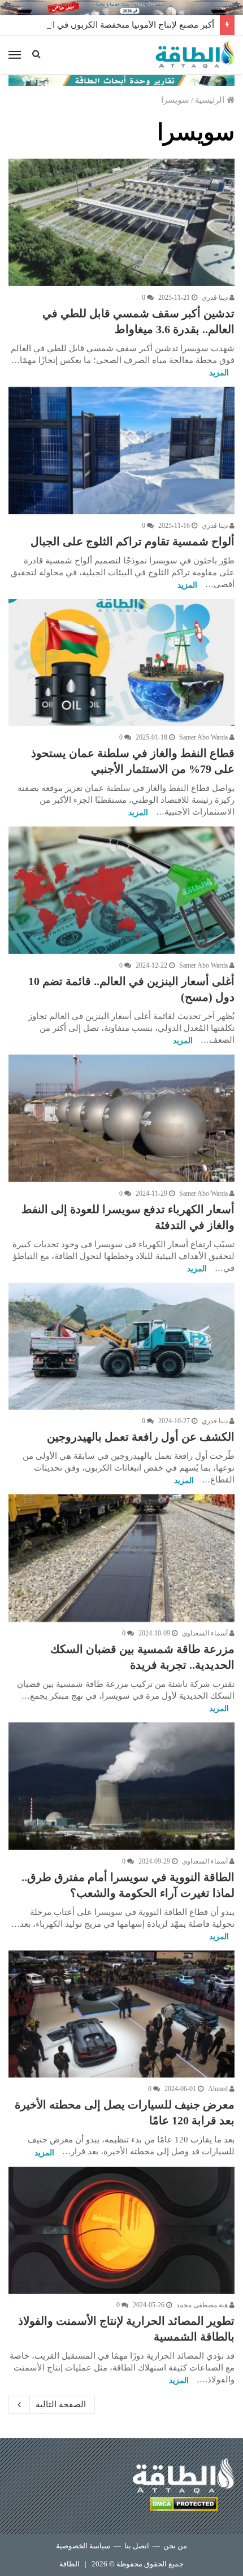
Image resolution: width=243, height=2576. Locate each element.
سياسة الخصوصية (83, 2546)
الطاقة (70, 2564)
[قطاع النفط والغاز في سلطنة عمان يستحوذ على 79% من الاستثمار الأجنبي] (121, 663)
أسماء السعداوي (206, 1633)
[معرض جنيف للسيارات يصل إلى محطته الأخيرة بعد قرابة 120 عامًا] (121, 2014)
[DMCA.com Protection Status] (184, 2506)
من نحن (175, 2546)
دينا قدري (216, 298)
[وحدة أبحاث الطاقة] (121, 80)
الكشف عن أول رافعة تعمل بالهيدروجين (141, 1437)
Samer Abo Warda (204, 737)
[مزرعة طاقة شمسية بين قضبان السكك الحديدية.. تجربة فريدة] (121, 1558)
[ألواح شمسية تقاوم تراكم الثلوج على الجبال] (121, 451)
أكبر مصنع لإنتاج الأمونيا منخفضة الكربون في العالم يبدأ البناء (107, 25)
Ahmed (219, 2089)
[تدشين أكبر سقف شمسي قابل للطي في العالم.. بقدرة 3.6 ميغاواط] (121, 222)
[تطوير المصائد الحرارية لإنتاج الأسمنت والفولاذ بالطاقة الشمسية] (121, 2231)
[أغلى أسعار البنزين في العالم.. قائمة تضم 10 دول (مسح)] (121, 890)
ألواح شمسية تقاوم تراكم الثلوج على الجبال (133, 541)
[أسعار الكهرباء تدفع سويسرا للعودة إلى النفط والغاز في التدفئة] (121, 1118)
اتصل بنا (137, 2546)
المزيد (219, 373)
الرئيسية (211, 100)
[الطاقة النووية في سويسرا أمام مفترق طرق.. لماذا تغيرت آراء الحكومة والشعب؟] (121, 1786)
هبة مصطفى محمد (203, 2305)
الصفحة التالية (61, 2404)
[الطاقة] (195, 55)
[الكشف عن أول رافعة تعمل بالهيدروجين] (121, 1346)
